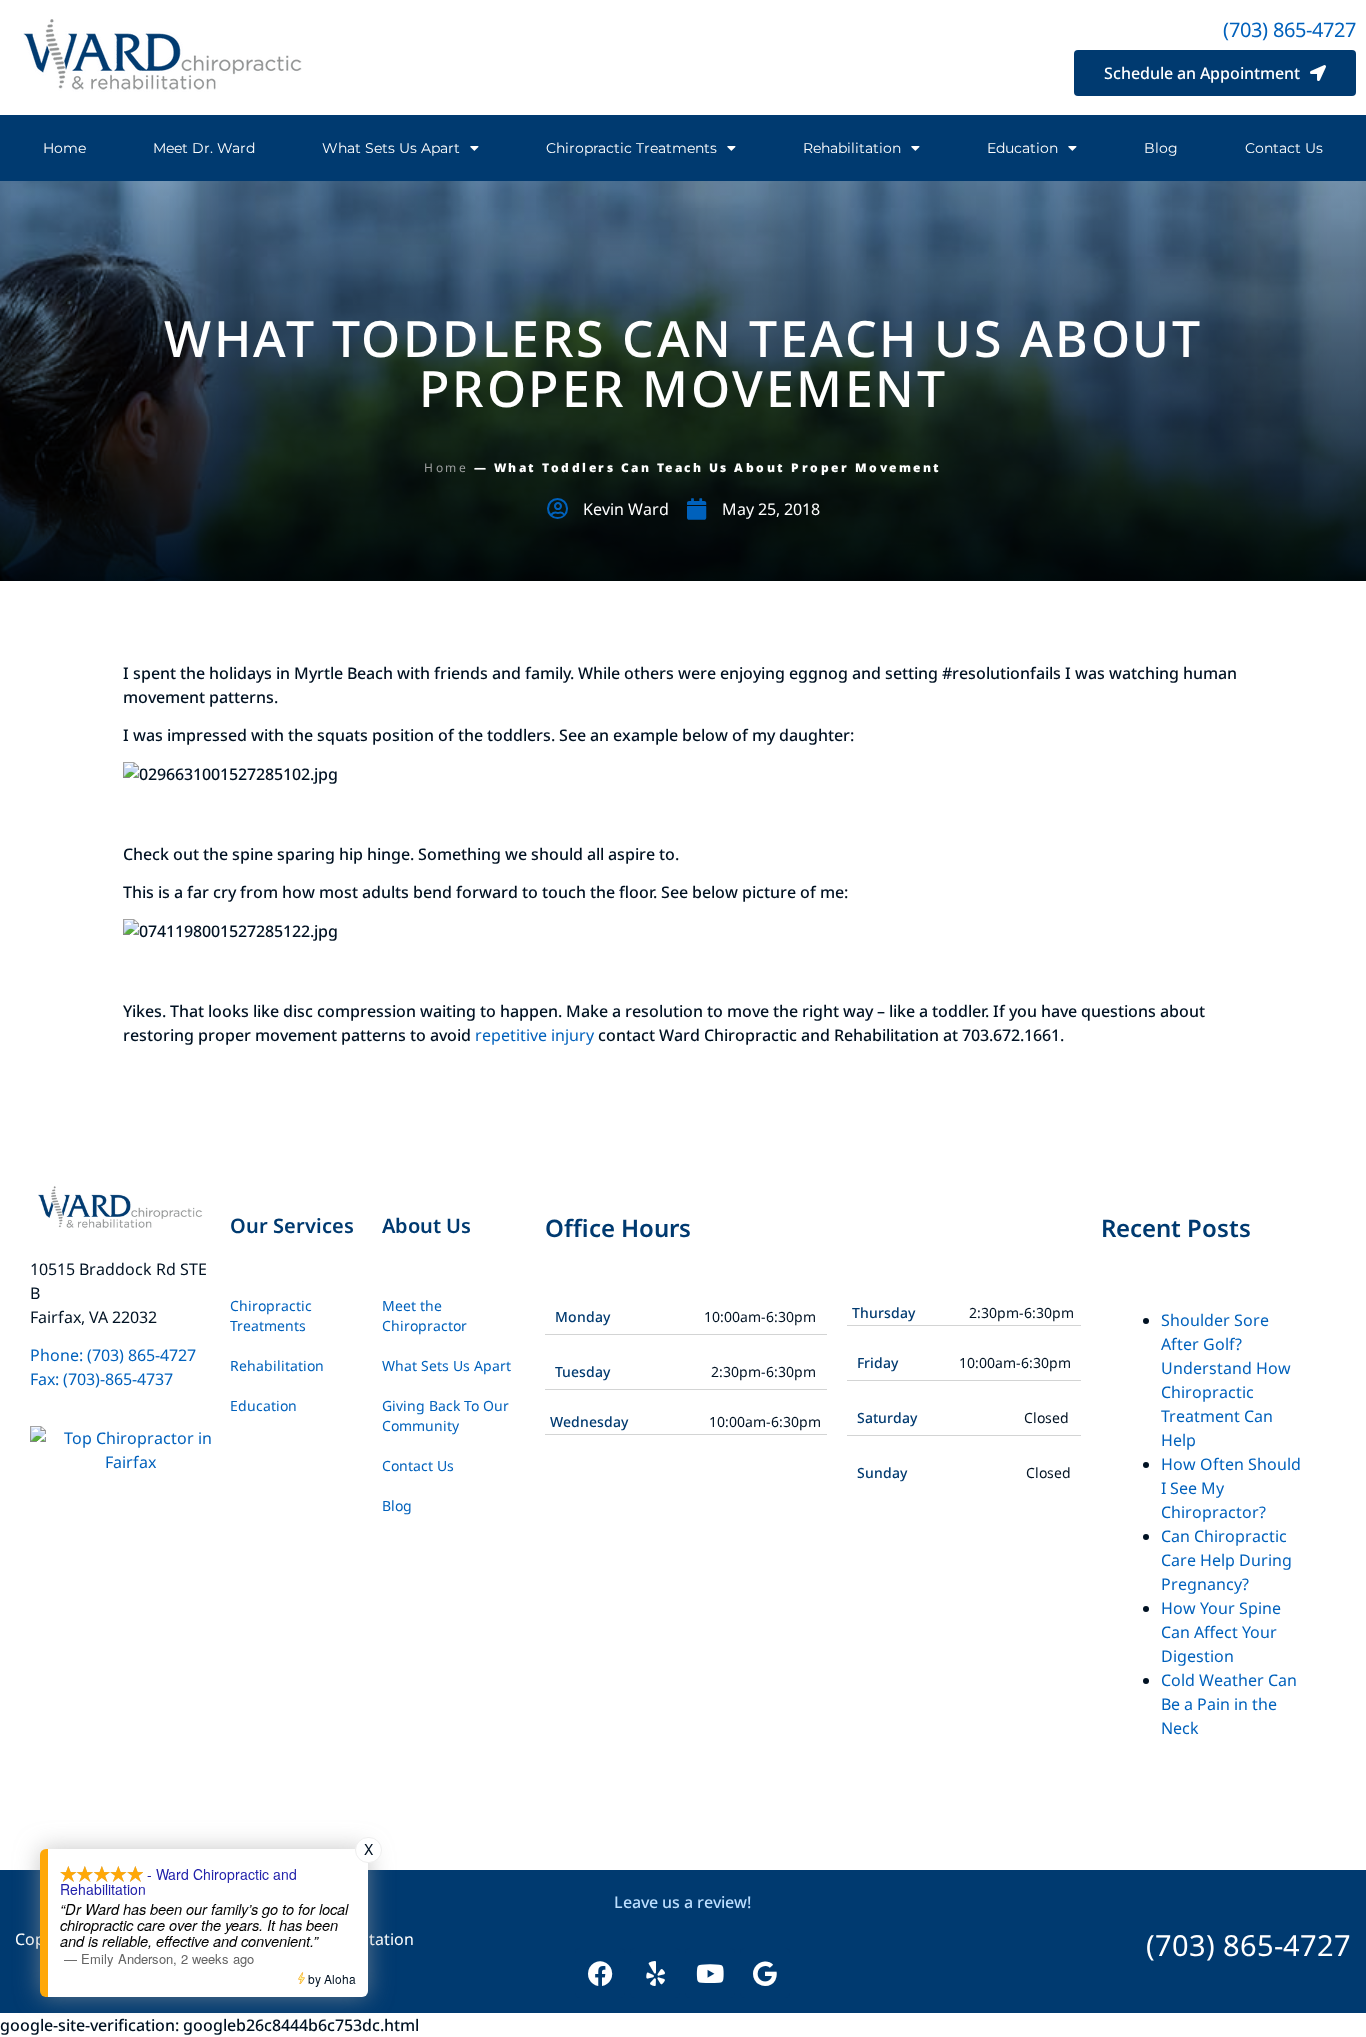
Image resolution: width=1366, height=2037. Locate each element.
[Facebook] (600, 1973)
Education (1022, 148)
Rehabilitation (852, 148)
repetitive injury (534, 1035)
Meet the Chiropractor (424, 1315)
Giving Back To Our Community (445, 1415)
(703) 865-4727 (1289, 29)
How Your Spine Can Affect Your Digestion (1221, 1632)
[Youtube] (710, 1973)
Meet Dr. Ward (204, 148)
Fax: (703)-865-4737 (101, 1379)
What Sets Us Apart (391, 148)
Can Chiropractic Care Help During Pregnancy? (1226, 1560)
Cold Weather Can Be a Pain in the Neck (1229, 1704)
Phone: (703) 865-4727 (115, 1355)
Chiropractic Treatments (631, 148)
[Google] (765, 1973)
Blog (1161, 148)
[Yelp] (655, 1973)
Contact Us (1284, 148)
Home (64, 148)
